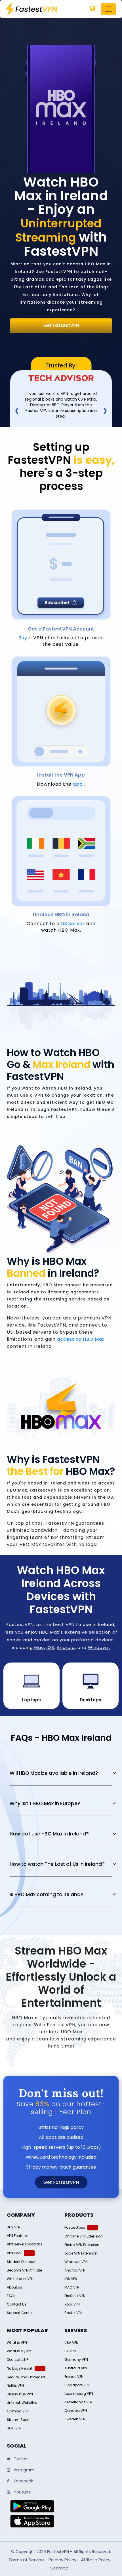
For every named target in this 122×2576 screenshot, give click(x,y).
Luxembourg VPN (79, 2394)
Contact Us (17, 2304)
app (78, 784)
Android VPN (75, 2270)
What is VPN (17, 2343)
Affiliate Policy (96, 2560)
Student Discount (22, 2262)
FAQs (11, 2296)
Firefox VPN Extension (82, 2245)
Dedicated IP (18, 2360)
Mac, (40, 1647)
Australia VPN (76, 2368)
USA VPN (71, 2343)
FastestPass (75, 2227)
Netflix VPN (15, 2386)
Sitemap (59, 2568)
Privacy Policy (62, 2560)
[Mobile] (92, 9)
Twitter (20, 2459)
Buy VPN (14, 2227)
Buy (23, 638)
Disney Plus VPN (20, 2394)
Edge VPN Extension (81, 2253)
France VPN (74, 2377)
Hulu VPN (14, 2428)
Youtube (22, 2492)
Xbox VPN (72, 2304)
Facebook (23, 2481)
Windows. (99, 1647)
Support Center (20, 2313)
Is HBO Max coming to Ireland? (47, 1894)
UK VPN (70, 2351)
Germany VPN (76, 2360)
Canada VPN (76, 2411)
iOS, (51, 1647)
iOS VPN (71, 2279)
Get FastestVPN (61, 325)
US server (73, 924)
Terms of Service (26, 2560)
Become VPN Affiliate (24, 2270)
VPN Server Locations (25, 2244)
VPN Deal (14, 2253)
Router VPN (73, 2313)
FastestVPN (58, 2552)
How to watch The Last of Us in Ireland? (57, 1864)
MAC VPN (72, 2287)
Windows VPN (76, 2262)
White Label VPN (20, 2279)
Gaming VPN (18, 2411)
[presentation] (17, 410)
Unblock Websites (22, 2403)
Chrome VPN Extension (84, 2236)
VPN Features (18, 2236)
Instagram (24, 2470)
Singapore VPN (77, 2385)
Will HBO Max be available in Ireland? (54, 1773)
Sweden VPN (75, 2419)
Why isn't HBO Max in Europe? (45, 1803)
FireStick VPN (75, 2296)
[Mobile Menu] (108, 9)
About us (14, 2287)
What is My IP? (19, 2351)
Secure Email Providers (26, 2377)
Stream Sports (19, 2420)
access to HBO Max (81, 1339)
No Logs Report (20, 2368)
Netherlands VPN (78, 2402)
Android (66, 1647)
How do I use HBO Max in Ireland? (49, 1834)
